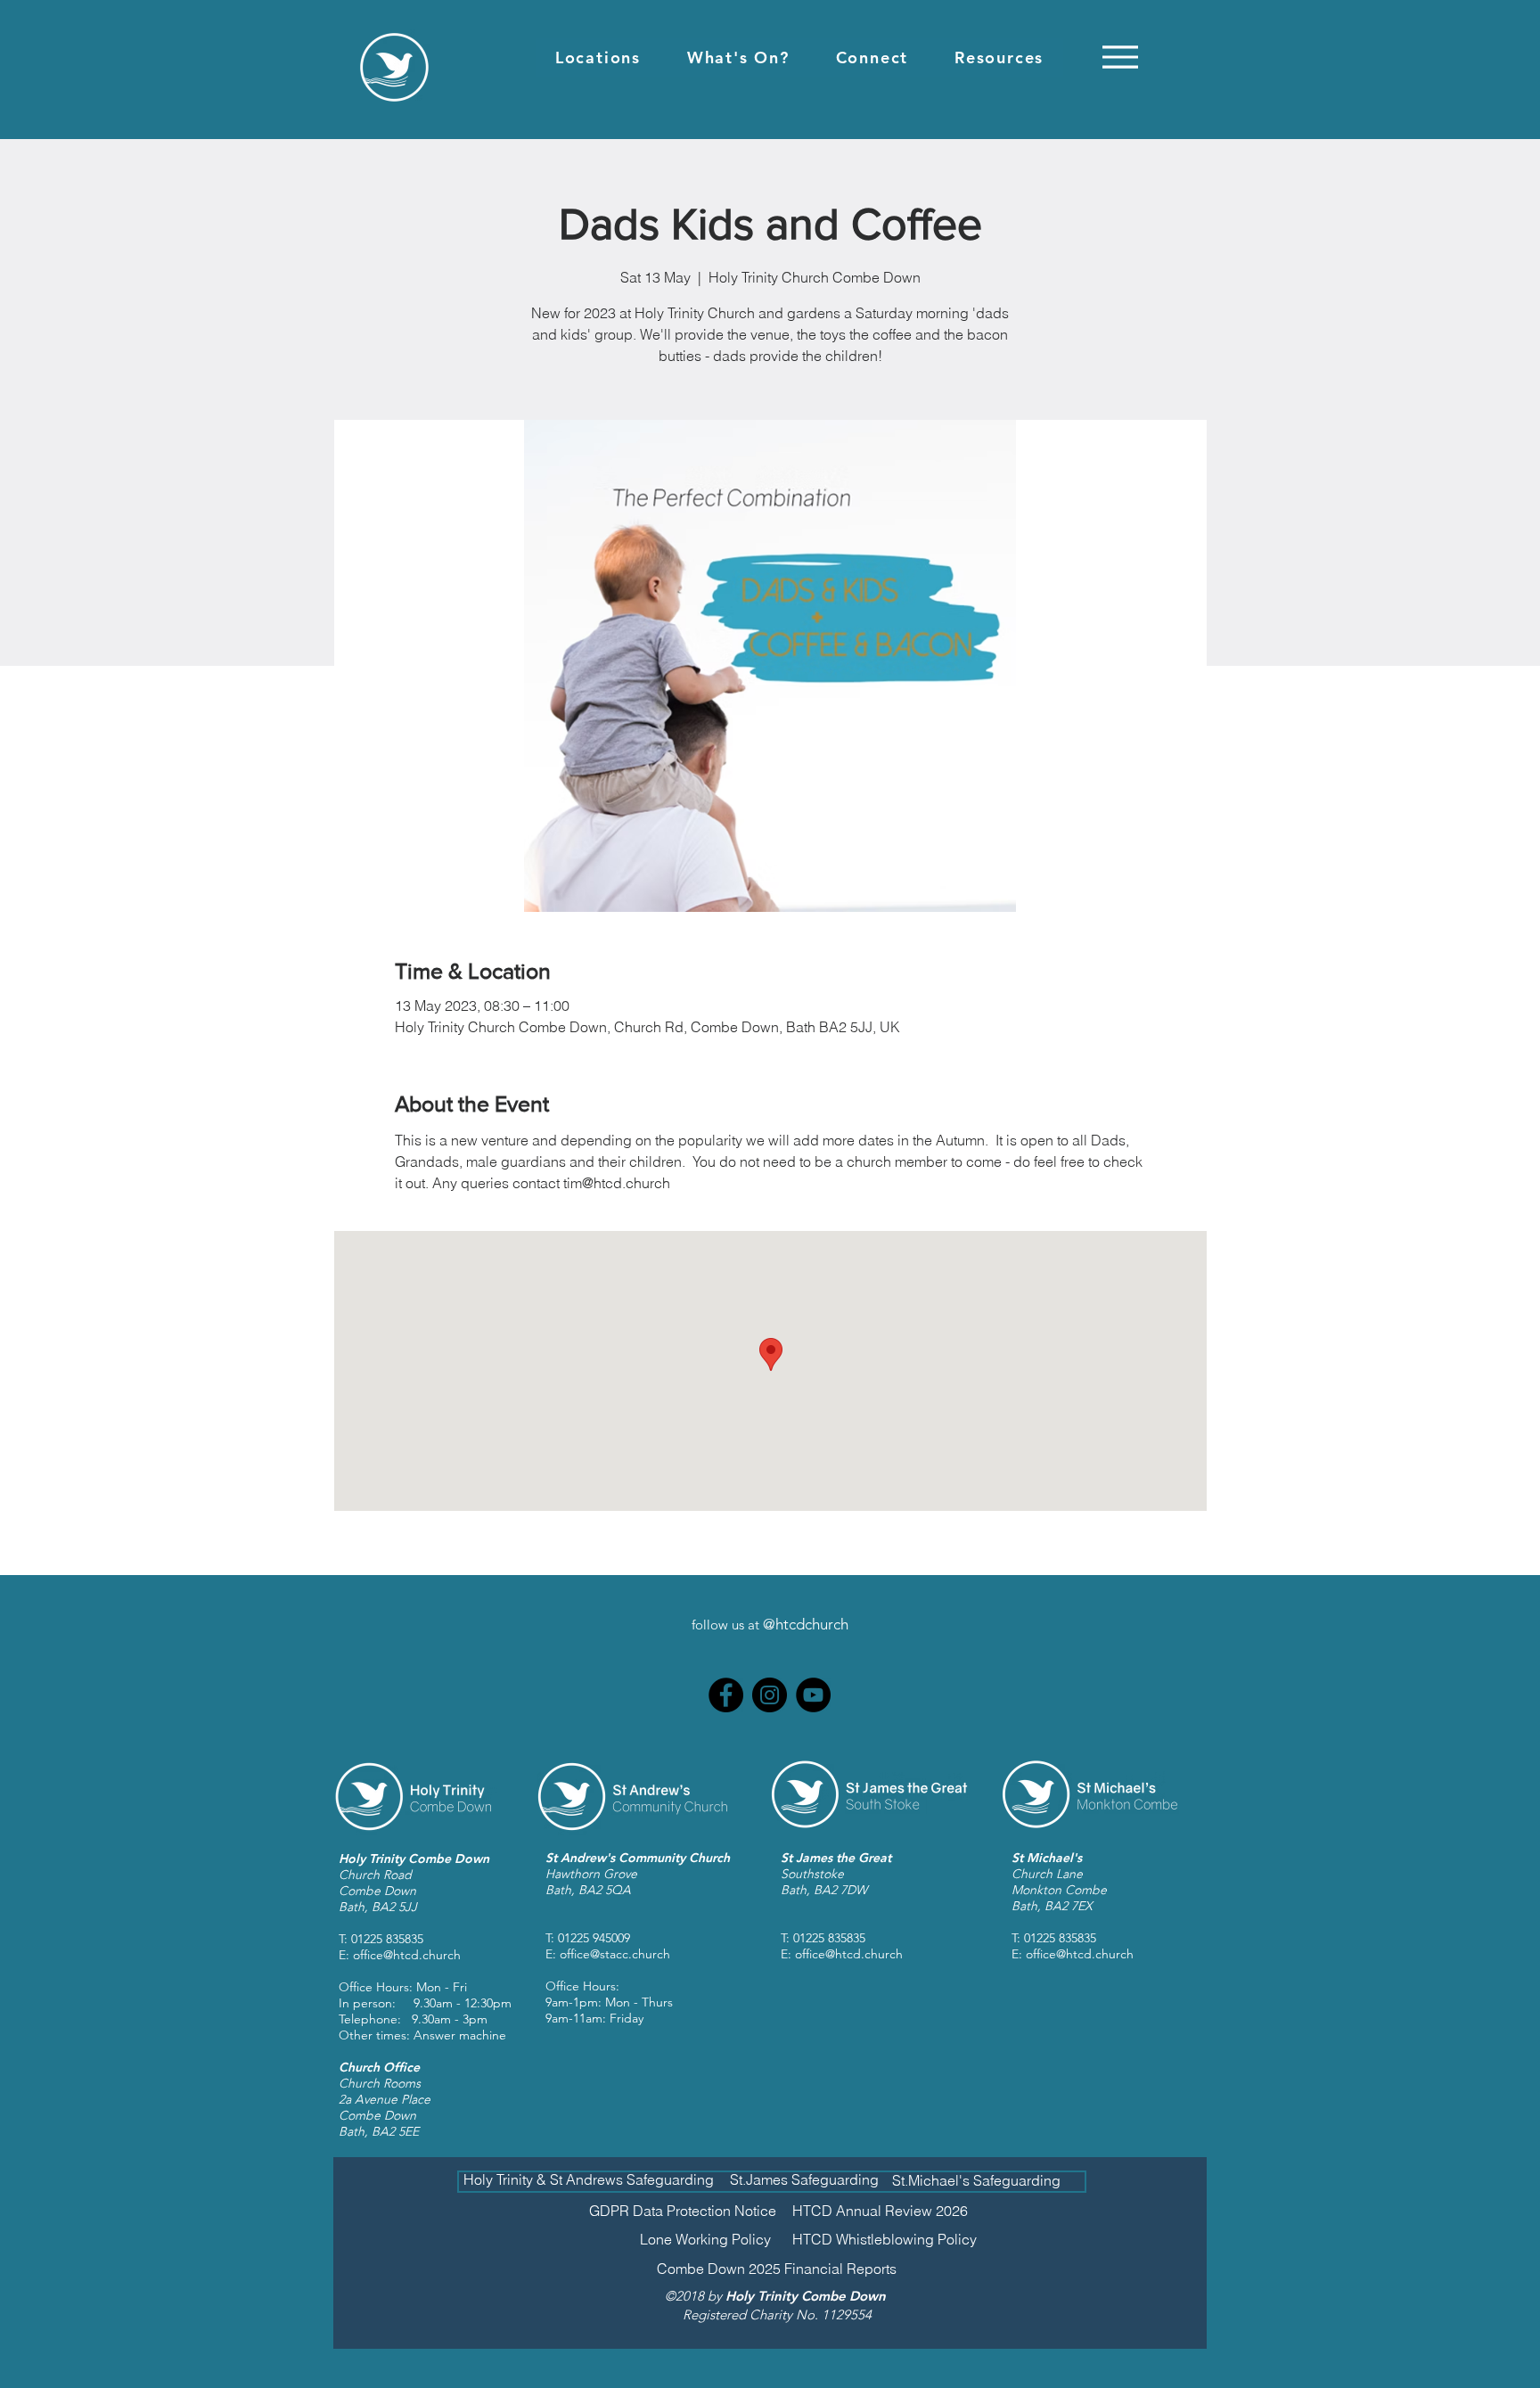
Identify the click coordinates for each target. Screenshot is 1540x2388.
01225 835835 (387, 1939)
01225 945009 (594, 1938)
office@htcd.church (407, 1955)
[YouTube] (813, 1695)
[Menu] (1120, 57)
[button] (598, 57)
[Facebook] (726, 1695)
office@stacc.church (615, 1954)
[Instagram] (770, 1695)
